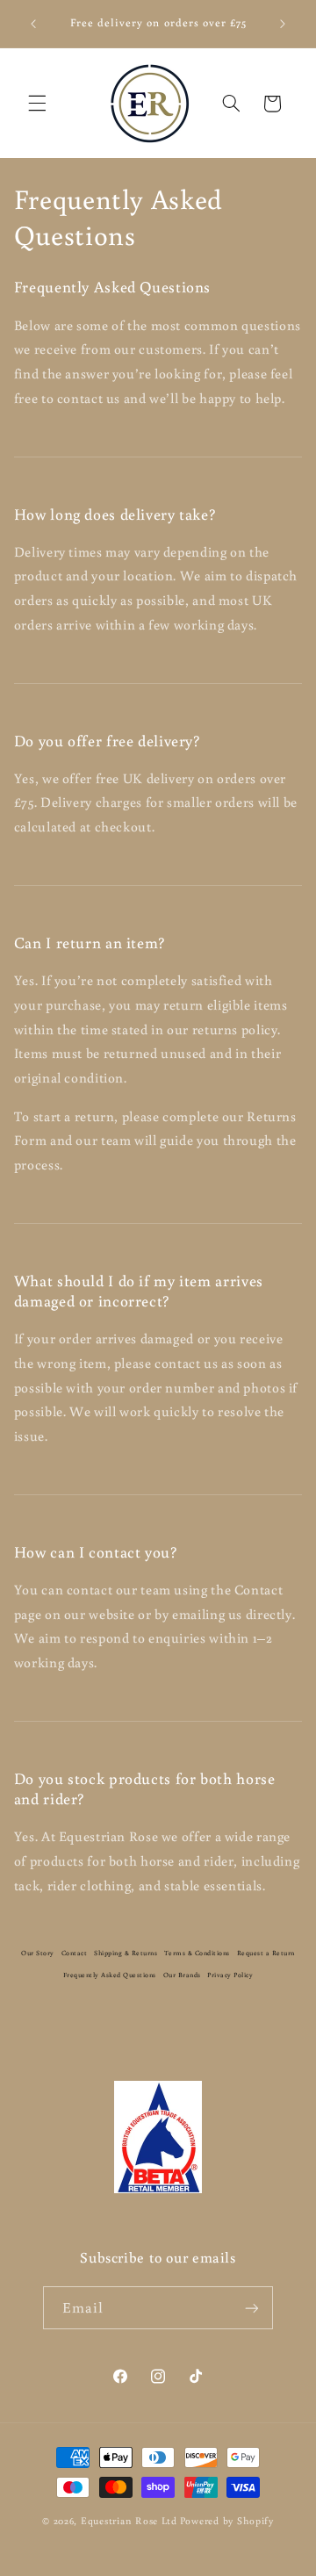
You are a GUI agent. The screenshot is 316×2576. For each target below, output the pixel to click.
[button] (37, 104)
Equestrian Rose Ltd (129, 2520)
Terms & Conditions (197, 1953)
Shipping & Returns (126, 1953)
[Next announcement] (283, 24)
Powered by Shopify (227, 2520)
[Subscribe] (252, 2308)
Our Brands (182, 1975)
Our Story (38, 1953)
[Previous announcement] (33, 24)
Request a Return (266, 1953)
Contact (75, 1953)
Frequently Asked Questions (110, 1975)
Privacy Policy (230, 1975)
